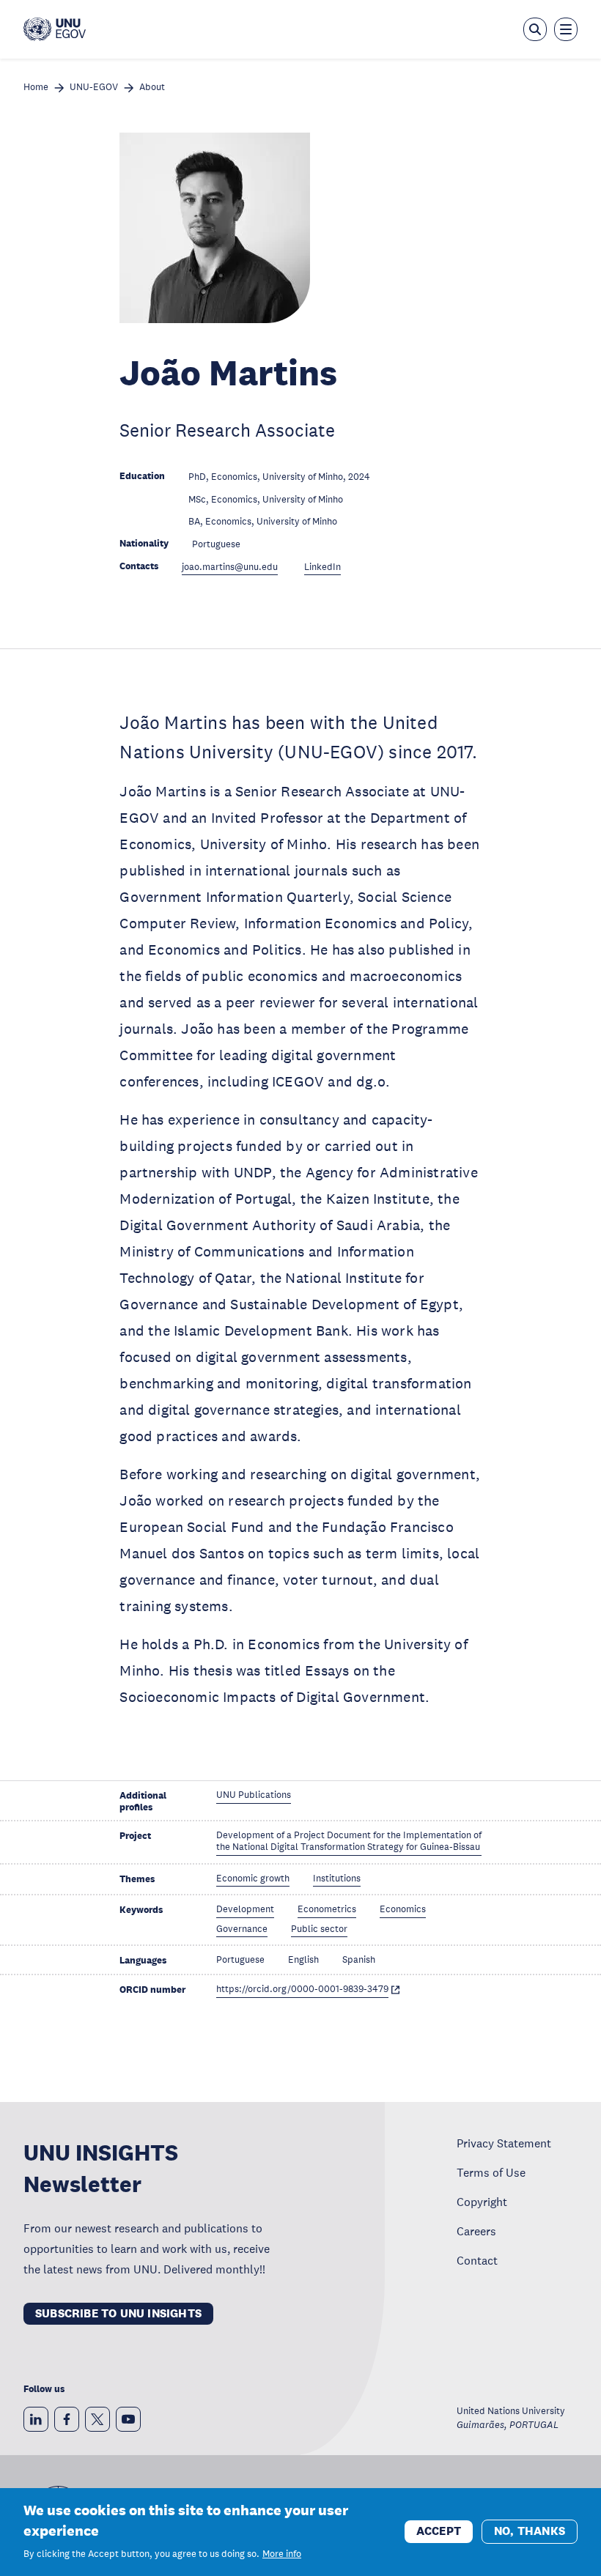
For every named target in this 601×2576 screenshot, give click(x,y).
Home (36, 88)
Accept (439, 2531)
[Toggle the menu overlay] (566, 29)
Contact (477, 2260)
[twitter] (97, 2419)
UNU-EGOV (94, 88)
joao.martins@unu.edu (230, 567)
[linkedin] (36, 2419)
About (152, 88)
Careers (476, 2231)
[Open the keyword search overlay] (535, 29)
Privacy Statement (504, 2143)
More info (282, 2554)
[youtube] (128, 2419)
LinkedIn (322, 567)
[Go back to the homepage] (55, 29)
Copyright (482, 2202)
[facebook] (67, 2419)
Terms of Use (491, 2172)
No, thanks (530, 2531)
